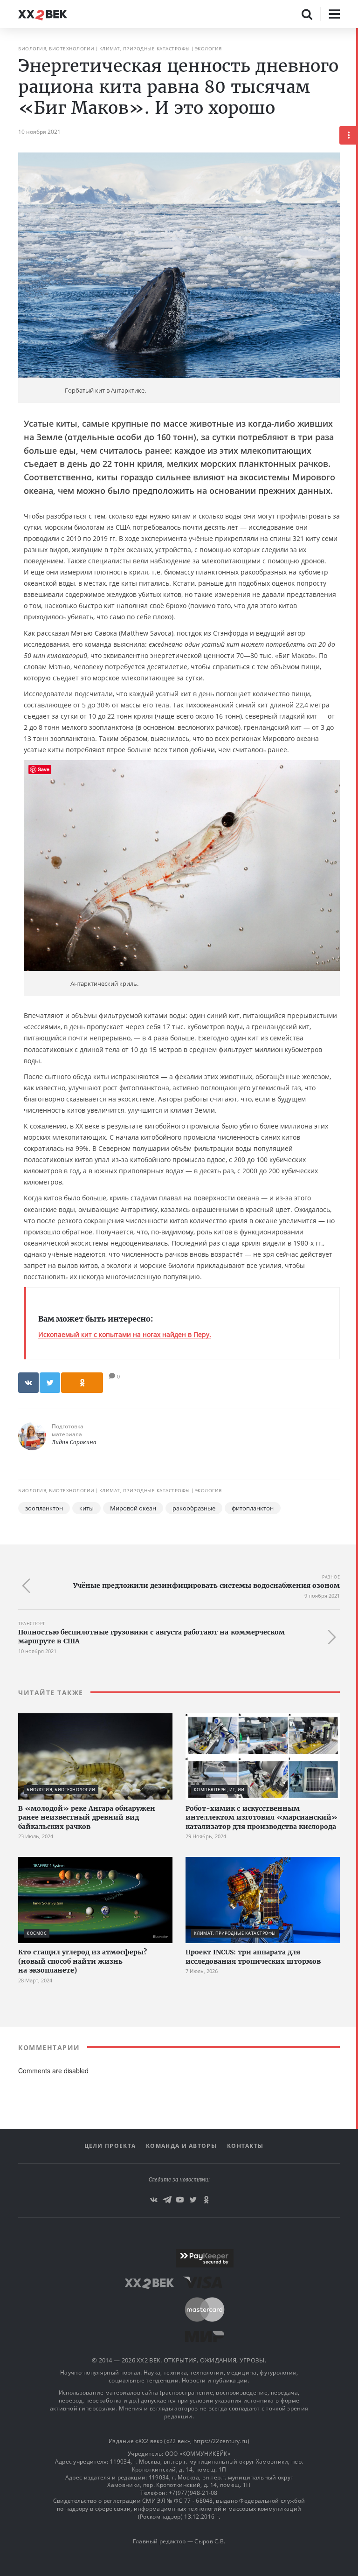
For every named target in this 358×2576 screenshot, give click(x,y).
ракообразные (194, 1508)
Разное (331, 1577)
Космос (37, 1933)
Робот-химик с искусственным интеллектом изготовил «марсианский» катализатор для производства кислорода (262, 1818)
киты (86, 1508)
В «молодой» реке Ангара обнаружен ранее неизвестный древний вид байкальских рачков (87, 1818)
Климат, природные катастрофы (145, 48)
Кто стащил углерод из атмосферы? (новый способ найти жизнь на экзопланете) (83, 1961)
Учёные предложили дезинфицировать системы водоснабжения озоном (207, 1586)
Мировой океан (133, 1508)
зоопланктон (44, 1508)
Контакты (245, 2146)
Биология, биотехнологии (56, 48)
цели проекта (110, 2146)
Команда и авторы (181, 2146)
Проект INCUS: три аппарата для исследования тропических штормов (253, 1957)
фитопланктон (253, 1508)
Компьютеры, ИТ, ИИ (219, 1790)
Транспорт (32, 1624)
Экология (208, 48)
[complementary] (357, 1302)
